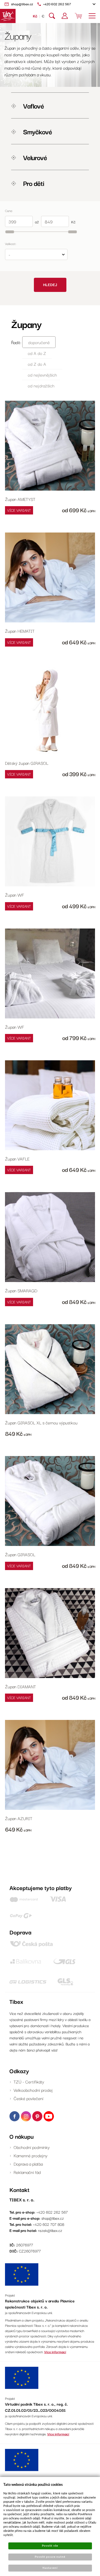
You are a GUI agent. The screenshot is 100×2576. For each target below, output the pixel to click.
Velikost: (11, 244)
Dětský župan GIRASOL (27, 763)
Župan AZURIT (19, 1818)
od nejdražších (41, 385)
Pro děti (33, 183)
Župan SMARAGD (21, 1290)
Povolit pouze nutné (50, 2557)
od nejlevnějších (42, 375)
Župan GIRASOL (20, 1554)
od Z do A (37, 364)
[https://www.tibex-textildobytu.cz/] (8, 16)
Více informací (55, 2352)
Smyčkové (37, 131)
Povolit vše (50, 2546)
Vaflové (33, 105)
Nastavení (50, 2568)
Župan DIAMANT (20, 1686)
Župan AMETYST (20, 499)
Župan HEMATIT (20, 631)
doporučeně (39, 342)
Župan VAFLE (17, 1159)
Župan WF (15, 895)
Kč (35, 16)
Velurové (34, 157)
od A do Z (37, 353)
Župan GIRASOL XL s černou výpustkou (41, 1422)
